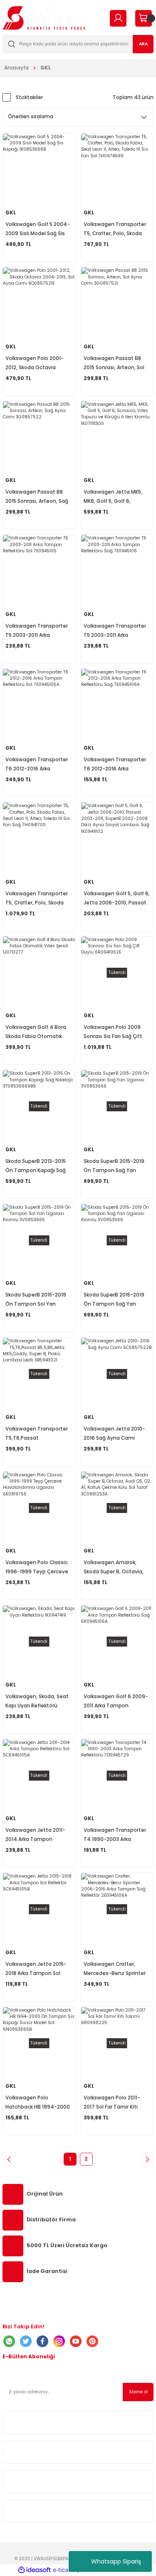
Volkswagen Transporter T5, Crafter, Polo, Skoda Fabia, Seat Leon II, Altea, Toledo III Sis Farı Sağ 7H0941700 (37, 899)
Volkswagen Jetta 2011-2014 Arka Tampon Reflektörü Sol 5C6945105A (35, 1835)
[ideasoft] (35, 2570)
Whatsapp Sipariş (116, 2561)
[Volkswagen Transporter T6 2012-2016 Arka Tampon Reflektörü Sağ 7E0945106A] (117, 705)
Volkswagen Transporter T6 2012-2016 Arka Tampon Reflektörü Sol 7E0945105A (37, 765)
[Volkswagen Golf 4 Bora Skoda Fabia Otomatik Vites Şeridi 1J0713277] (39, 973)
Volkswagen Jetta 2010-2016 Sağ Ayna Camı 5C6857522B (114, 1434)
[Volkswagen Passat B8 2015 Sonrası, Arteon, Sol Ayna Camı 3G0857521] (117, 303)
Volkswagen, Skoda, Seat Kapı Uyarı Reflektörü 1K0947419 (37, 1702)
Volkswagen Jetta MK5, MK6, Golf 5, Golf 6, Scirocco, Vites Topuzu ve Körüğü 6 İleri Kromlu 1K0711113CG (116, 497)
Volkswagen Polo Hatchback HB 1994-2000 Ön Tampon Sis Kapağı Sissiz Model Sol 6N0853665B (38, 2103)
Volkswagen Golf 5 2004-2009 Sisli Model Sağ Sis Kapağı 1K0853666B (38, 230)
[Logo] (44, 18)
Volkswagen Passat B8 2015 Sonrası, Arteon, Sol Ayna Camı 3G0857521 (114, 364)
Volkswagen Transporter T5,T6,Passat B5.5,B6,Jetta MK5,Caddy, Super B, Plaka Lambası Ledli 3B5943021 (37, 1434)
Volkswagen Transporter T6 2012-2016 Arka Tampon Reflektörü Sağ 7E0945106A (115, 765)
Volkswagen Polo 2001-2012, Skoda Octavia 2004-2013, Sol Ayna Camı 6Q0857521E (38, 364)
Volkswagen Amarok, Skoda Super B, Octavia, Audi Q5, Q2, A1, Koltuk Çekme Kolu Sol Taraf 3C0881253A (114, 1568)
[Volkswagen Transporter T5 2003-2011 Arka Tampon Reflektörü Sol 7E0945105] (39, 571)
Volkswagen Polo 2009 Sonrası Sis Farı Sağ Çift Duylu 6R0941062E (113, 1032)
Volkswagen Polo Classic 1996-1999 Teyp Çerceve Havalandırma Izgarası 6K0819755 (37, 1568)
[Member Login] (118, 18)
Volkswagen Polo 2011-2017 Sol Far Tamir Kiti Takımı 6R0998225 (112, 2103)
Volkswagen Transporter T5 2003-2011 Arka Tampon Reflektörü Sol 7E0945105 (37, 631)
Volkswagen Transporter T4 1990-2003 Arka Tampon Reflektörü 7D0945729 (115, 1835)
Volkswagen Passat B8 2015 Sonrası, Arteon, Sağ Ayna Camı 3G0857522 (37, 497)
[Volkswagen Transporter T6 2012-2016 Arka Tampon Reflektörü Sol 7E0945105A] (39, 705)
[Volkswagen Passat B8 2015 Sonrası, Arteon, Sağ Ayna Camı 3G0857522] (39, 437)
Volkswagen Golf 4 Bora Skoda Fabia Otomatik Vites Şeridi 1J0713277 (36, 1032)
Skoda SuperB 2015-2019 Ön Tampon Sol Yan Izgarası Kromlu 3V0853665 (36, 1300)
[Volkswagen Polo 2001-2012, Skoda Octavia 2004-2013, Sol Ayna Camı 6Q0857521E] (39, 303)
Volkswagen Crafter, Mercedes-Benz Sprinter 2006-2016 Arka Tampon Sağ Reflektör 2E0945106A (116, 1969)
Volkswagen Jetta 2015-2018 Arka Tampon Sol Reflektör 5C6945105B (36, 1969)
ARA (143, 44)
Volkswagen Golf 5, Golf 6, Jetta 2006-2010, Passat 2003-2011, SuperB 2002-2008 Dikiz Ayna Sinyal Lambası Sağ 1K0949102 (117, 899)
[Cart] (143, 18)
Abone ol (138, 2392)
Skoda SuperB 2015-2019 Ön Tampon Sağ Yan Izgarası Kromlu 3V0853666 (114, 1300)
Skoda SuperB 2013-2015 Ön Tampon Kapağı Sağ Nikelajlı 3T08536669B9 (36, 1166)
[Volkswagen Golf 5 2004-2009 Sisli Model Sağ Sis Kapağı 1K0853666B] (39, 170)
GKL (46, 68)
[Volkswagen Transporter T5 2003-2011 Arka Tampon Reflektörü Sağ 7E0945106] (117, 571)
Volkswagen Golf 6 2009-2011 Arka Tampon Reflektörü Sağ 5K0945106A (116, 1702)
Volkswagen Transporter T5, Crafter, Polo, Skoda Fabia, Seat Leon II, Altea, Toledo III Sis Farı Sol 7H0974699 (115, 230)
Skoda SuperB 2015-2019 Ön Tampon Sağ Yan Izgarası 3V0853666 (114, 1166)
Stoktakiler (29, 97)
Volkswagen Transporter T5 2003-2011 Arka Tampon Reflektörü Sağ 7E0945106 (115, 631)
